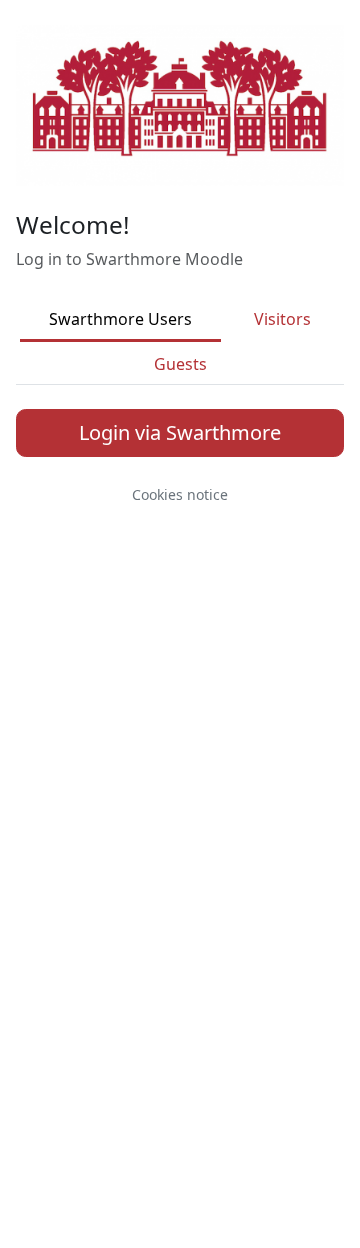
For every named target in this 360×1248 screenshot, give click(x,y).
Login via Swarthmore (180, 432)
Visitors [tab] (282, 319)
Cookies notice (180, 494)
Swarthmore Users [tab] (120, 319)
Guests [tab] (180, 364)
